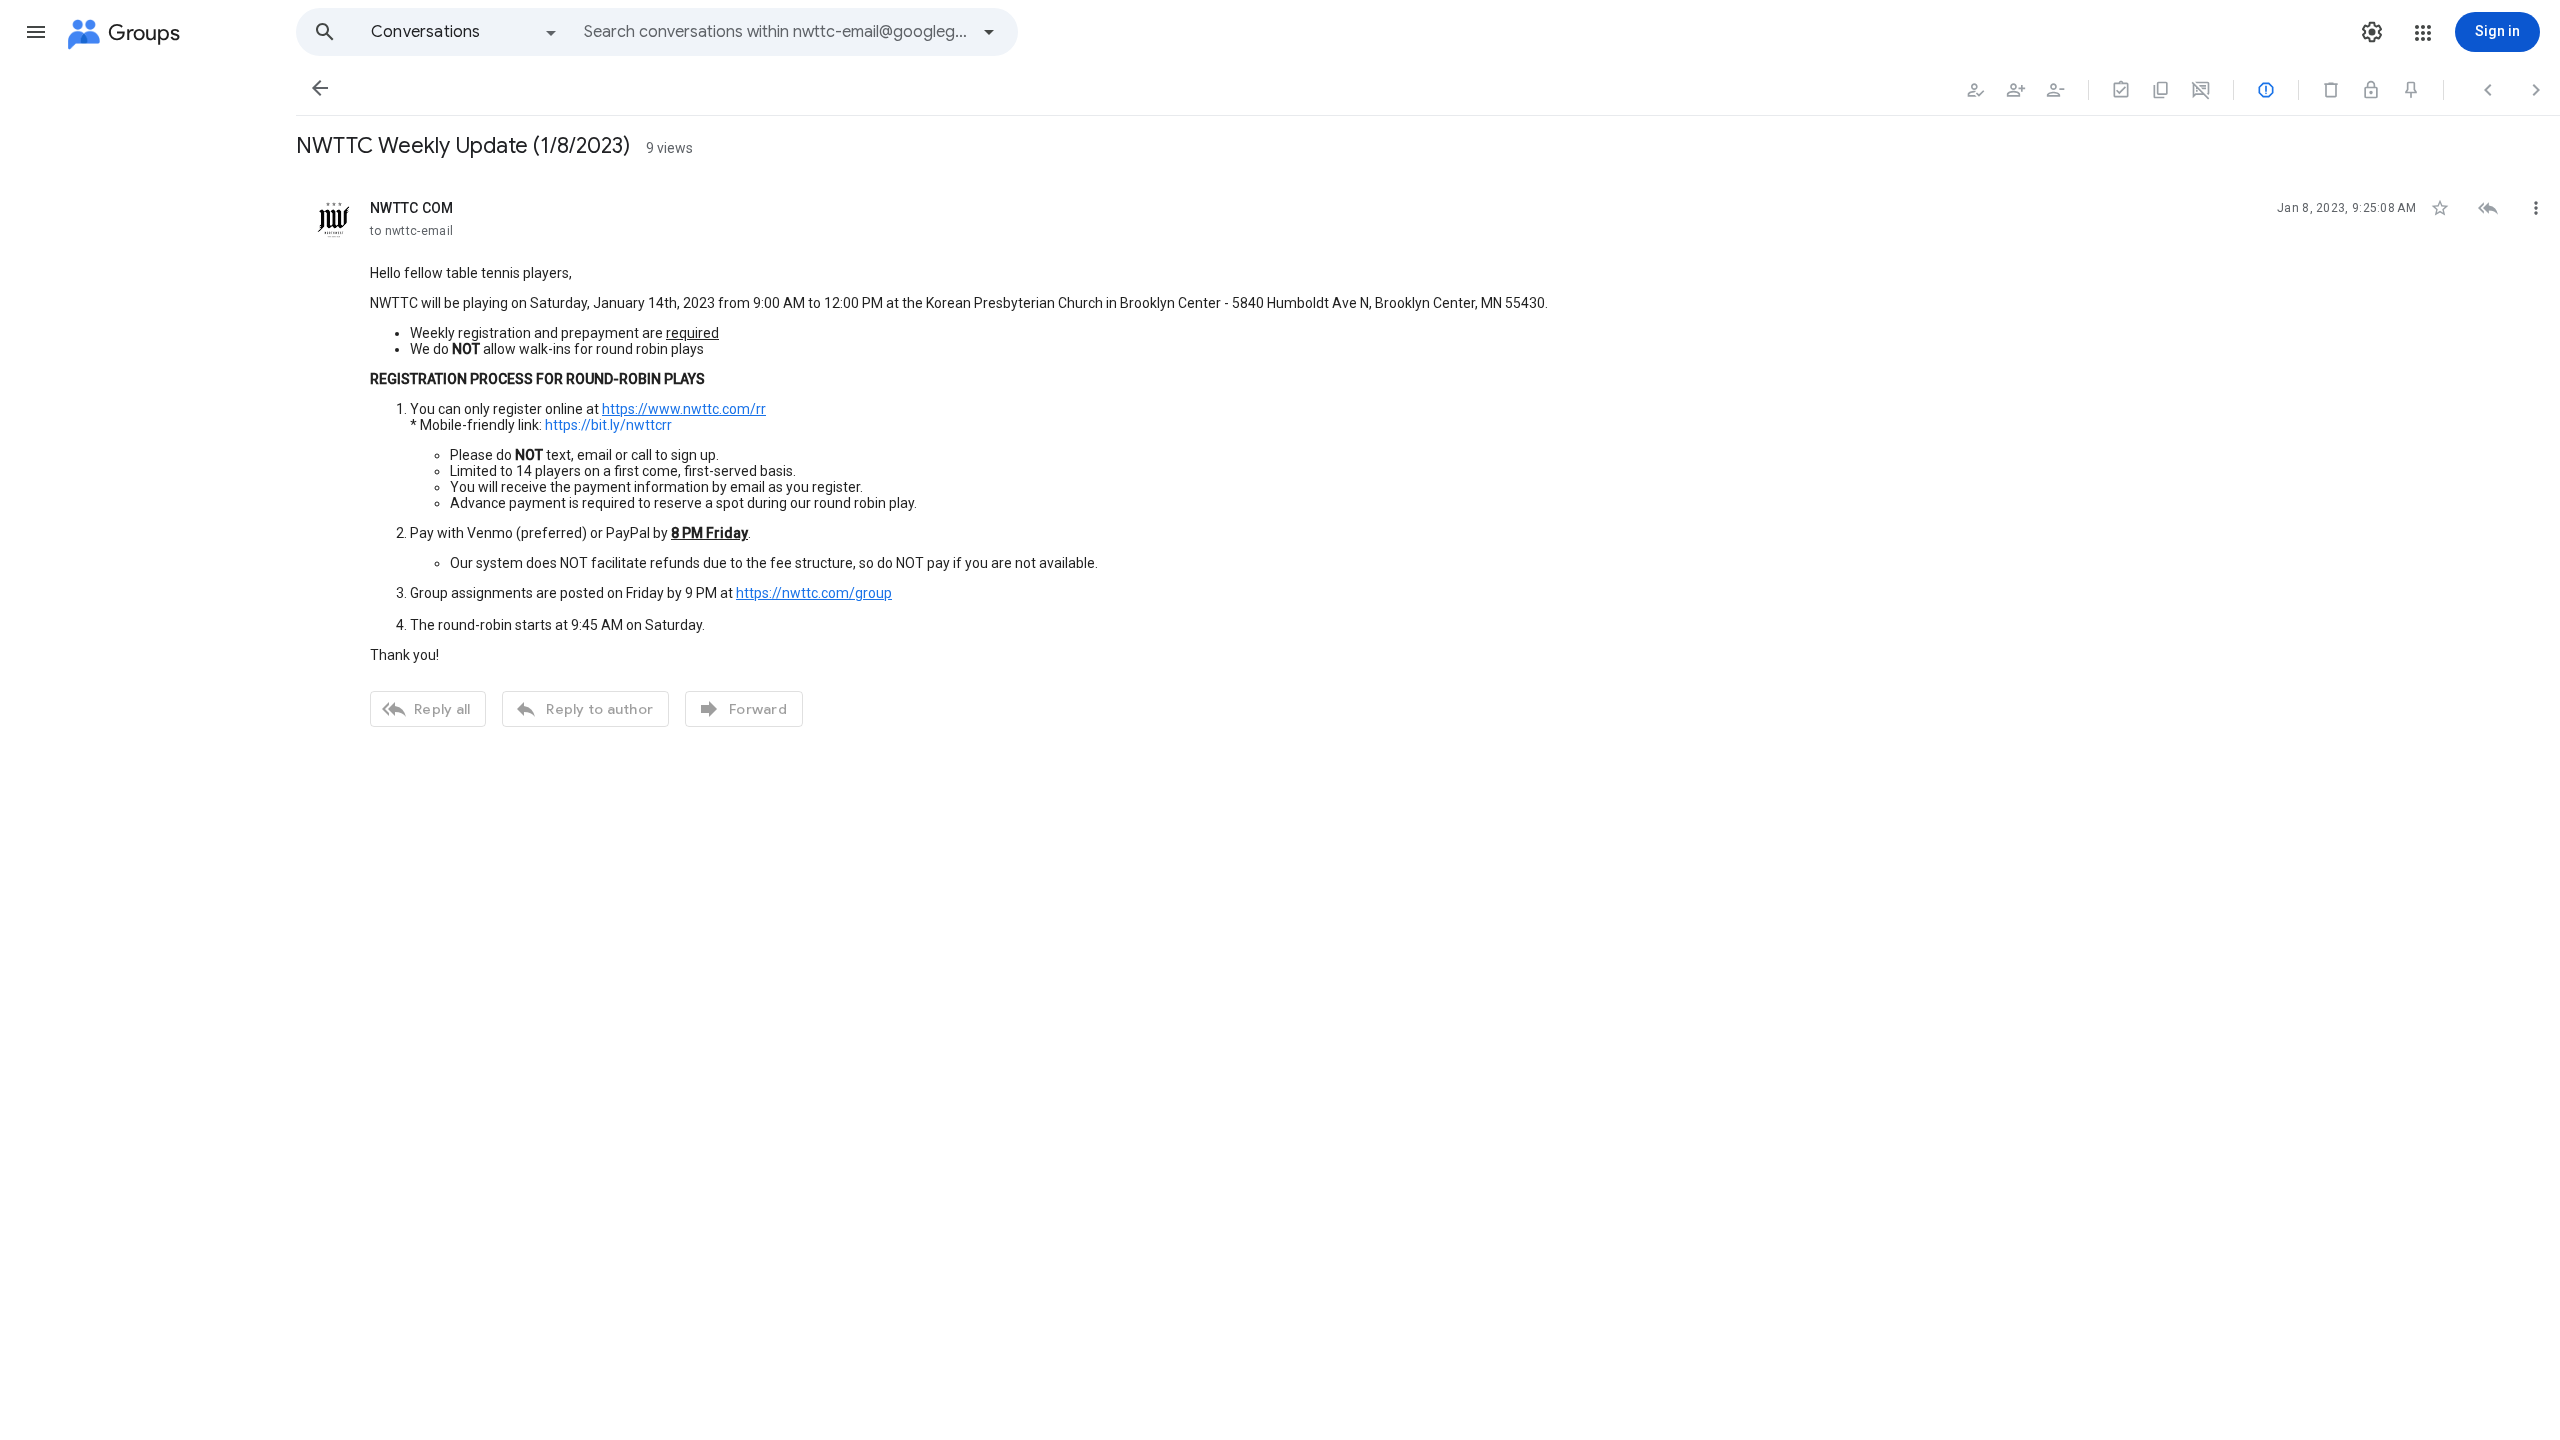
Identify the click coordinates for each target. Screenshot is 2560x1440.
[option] (465, 32)
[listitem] (1428, 461)
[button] (36, 32)
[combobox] (776, 32)
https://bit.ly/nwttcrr (608, 425)
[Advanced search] (989, 32)
